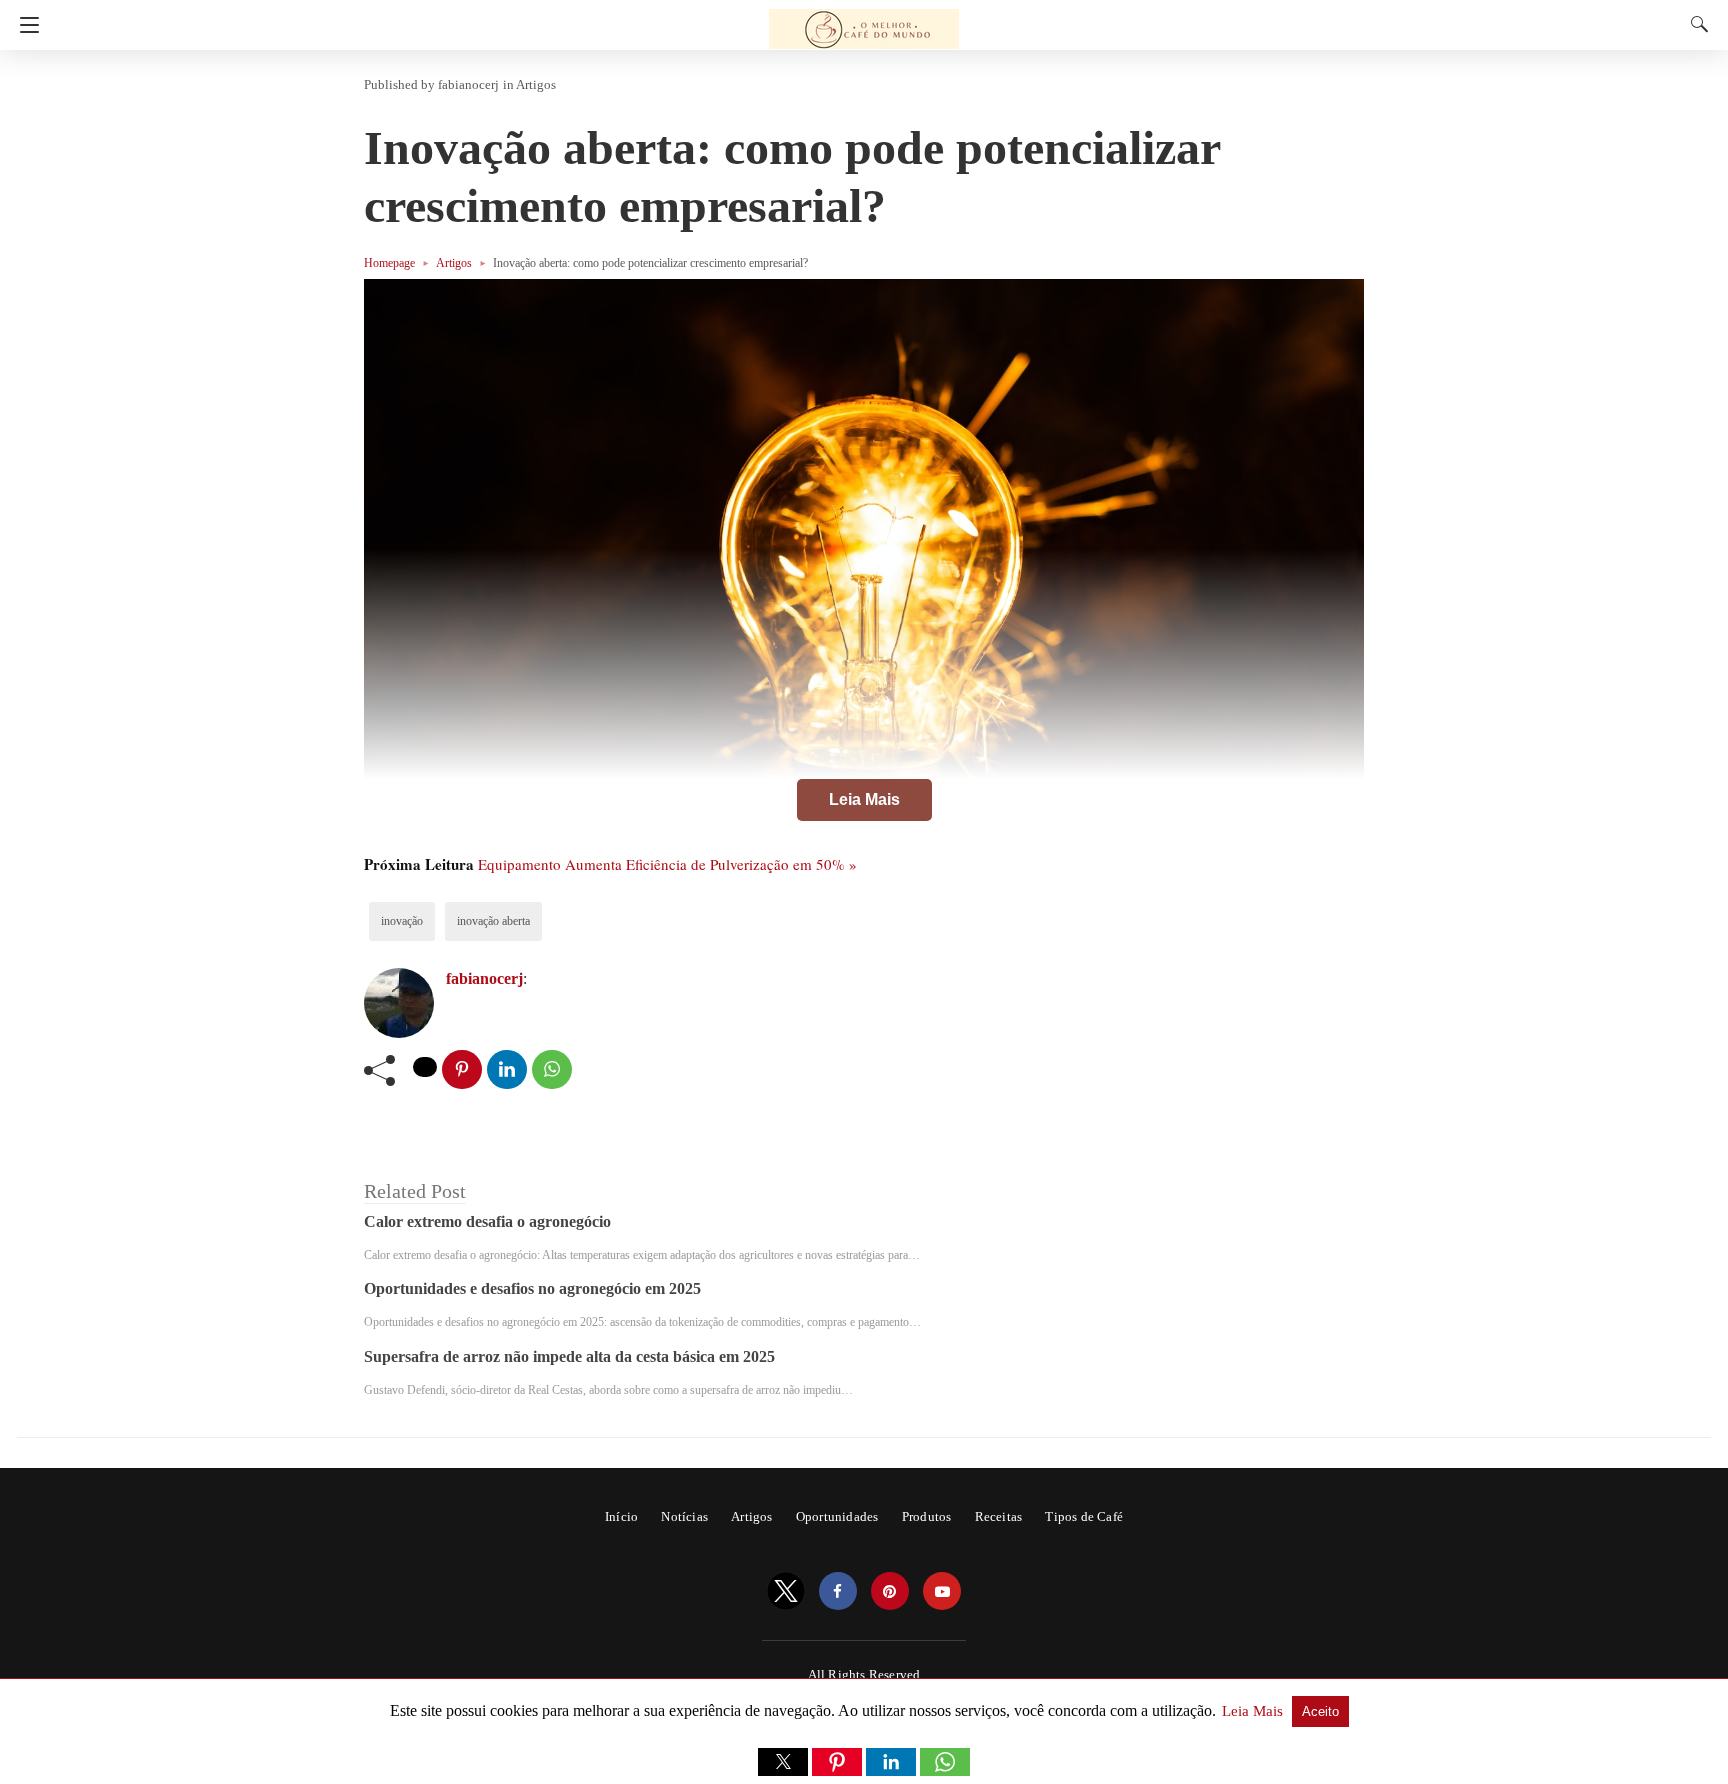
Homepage (389, 263)
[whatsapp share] (552, 1069)
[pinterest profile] (890, 1591)
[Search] (1695, 24)
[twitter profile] (786, 1591)
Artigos (536, 84)
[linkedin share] (507, 1069)
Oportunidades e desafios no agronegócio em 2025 (532, 1288)
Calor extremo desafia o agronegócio (487, 1221)
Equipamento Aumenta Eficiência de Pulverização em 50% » (667, 864)
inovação (402, 921)
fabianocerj (468, 84)
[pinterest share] (462, 1069)
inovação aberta (493, 921)
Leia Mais (864, 799)
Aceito (1320, 1711)
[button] (783, 1762)
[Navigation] (24, 25)
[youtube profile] (942, 1591)
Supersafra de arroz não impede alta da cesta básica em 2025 (569, 1356)
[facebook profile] (838, 1591)
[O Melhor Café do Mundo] (864, 20)
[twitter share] (425, 1067)
